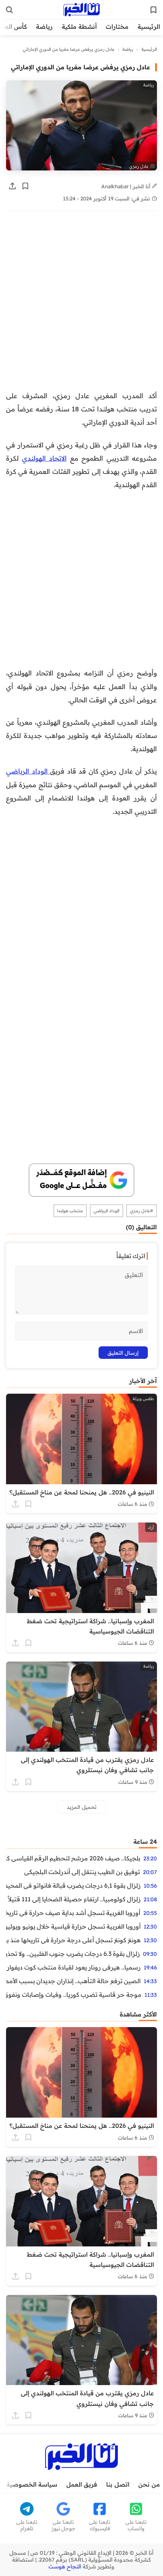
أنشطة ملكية (79, 27)
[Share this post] (13, 186)
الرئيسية (149, 27)
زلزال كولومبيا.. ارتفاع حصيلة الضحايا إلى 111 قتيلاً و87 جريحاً (73, 1899)
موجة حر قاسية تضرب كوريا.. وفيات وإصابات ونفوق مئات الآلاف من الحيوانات (74, 1995)
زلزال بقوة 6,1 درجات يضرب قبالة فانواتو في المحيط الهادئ (73, 1885)
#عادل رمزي (142, 1211)
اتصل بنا (118, 2484)
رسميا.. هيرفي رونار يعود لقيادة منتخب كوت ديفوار (74, 1967)
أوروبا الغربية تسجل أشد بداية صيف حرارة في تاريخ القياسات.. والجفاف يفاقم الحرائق (73, 1913)
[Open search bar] (9, 10)
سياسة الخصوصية (32, 2484)
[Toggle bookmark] (25, 186)
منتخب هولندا (70, 1211)
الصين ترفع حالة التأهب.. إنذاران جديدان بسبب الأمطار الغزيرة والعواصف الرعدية (73, 1981)
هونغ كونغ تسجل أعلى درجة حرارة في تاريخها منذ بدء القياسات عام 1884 (73, 1940)
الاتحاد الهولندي (45, 458)
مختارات (117, 27)
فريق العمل (82, 2484)
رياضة (44, 27)
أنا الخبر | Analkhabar (127, 186)
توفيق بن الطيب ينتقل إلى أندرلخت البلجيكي (82, 1872)
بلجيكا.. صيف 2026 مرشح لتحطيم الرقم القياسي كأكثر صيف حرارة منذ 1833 (73, 1858)
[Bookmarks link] (154, 10)
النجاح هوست (65, 2567)
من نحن (149, 2484)
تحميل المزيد (82, 1807)
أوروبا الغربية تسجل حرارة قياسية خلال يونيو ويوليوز (73, 1926)
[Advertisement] (81, 305)
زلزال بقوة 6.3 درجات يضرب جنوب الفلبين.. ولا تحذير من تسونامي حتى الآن (73, 1954)
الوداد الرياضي (28, 771)
